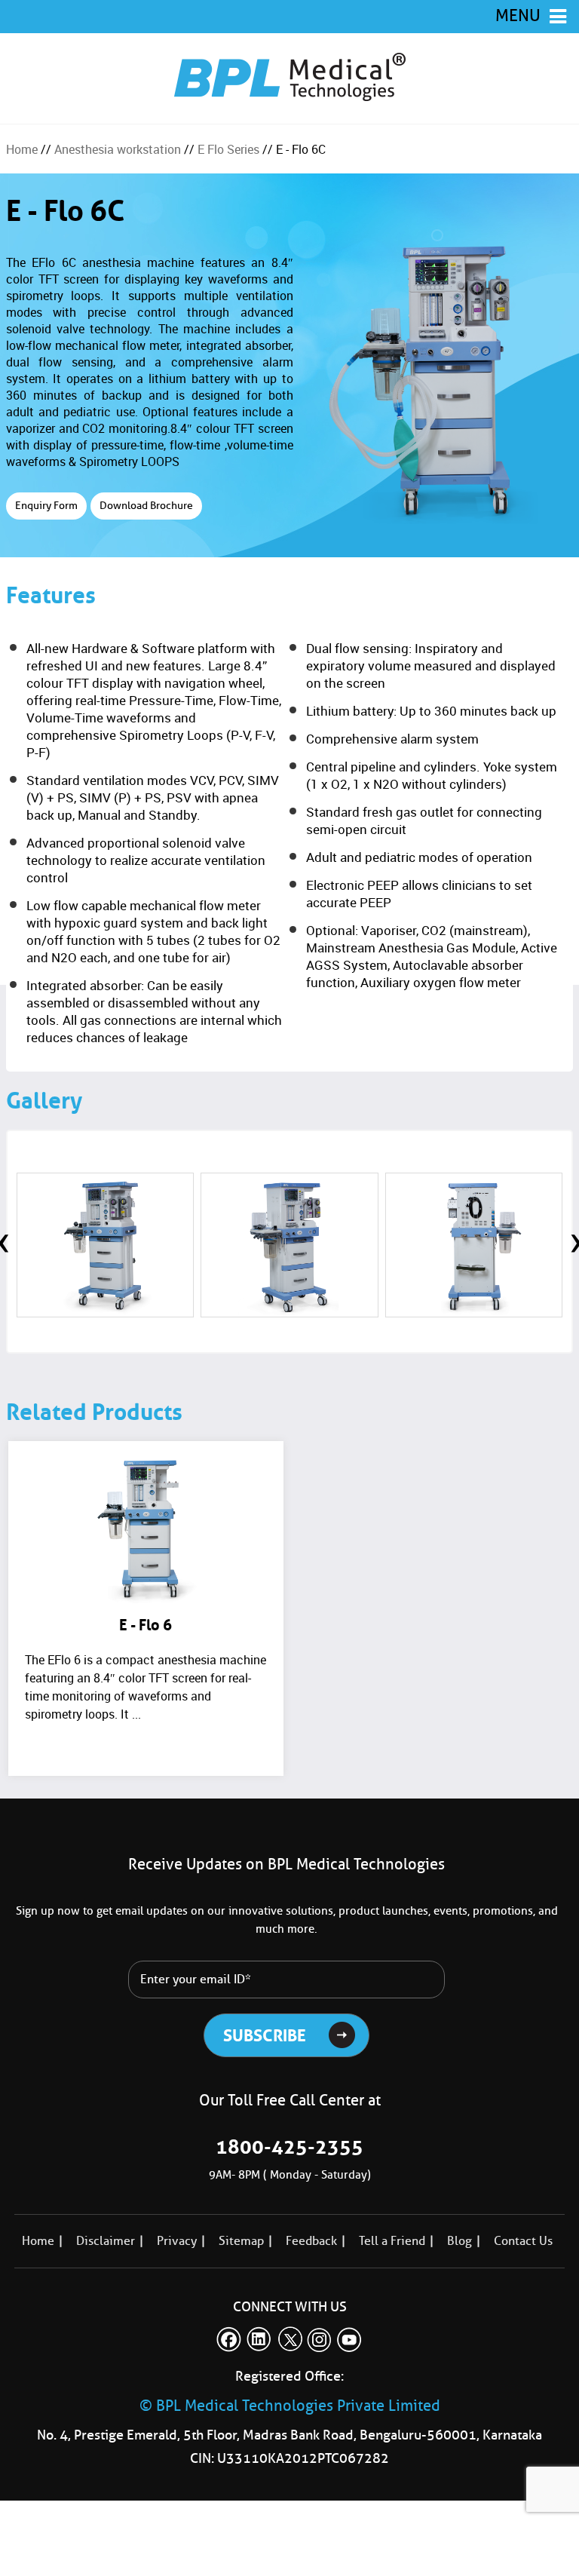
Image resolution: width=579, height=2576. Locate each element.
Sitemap (241, 2241)
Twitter (289, 2339)
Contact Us (523, 2241)
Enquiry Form (46, 506)
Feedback (311, 2241)
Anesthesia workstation (118, 149)
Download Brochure (146, 506)
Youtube (350, 2339)
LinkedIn (259, 2339)
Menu (518, 15)
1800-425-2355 (289, 2147)
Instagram (320, 2339)
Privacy (177, 2241)
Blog (460, 2241)
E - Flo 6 (146, 1625)
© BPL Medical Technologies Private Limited (290, 2406)
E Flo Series (228, 149)
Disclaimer (106, 2241)
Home (22, 149)
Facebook (229, 2339)
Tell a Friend (392, 2241)
